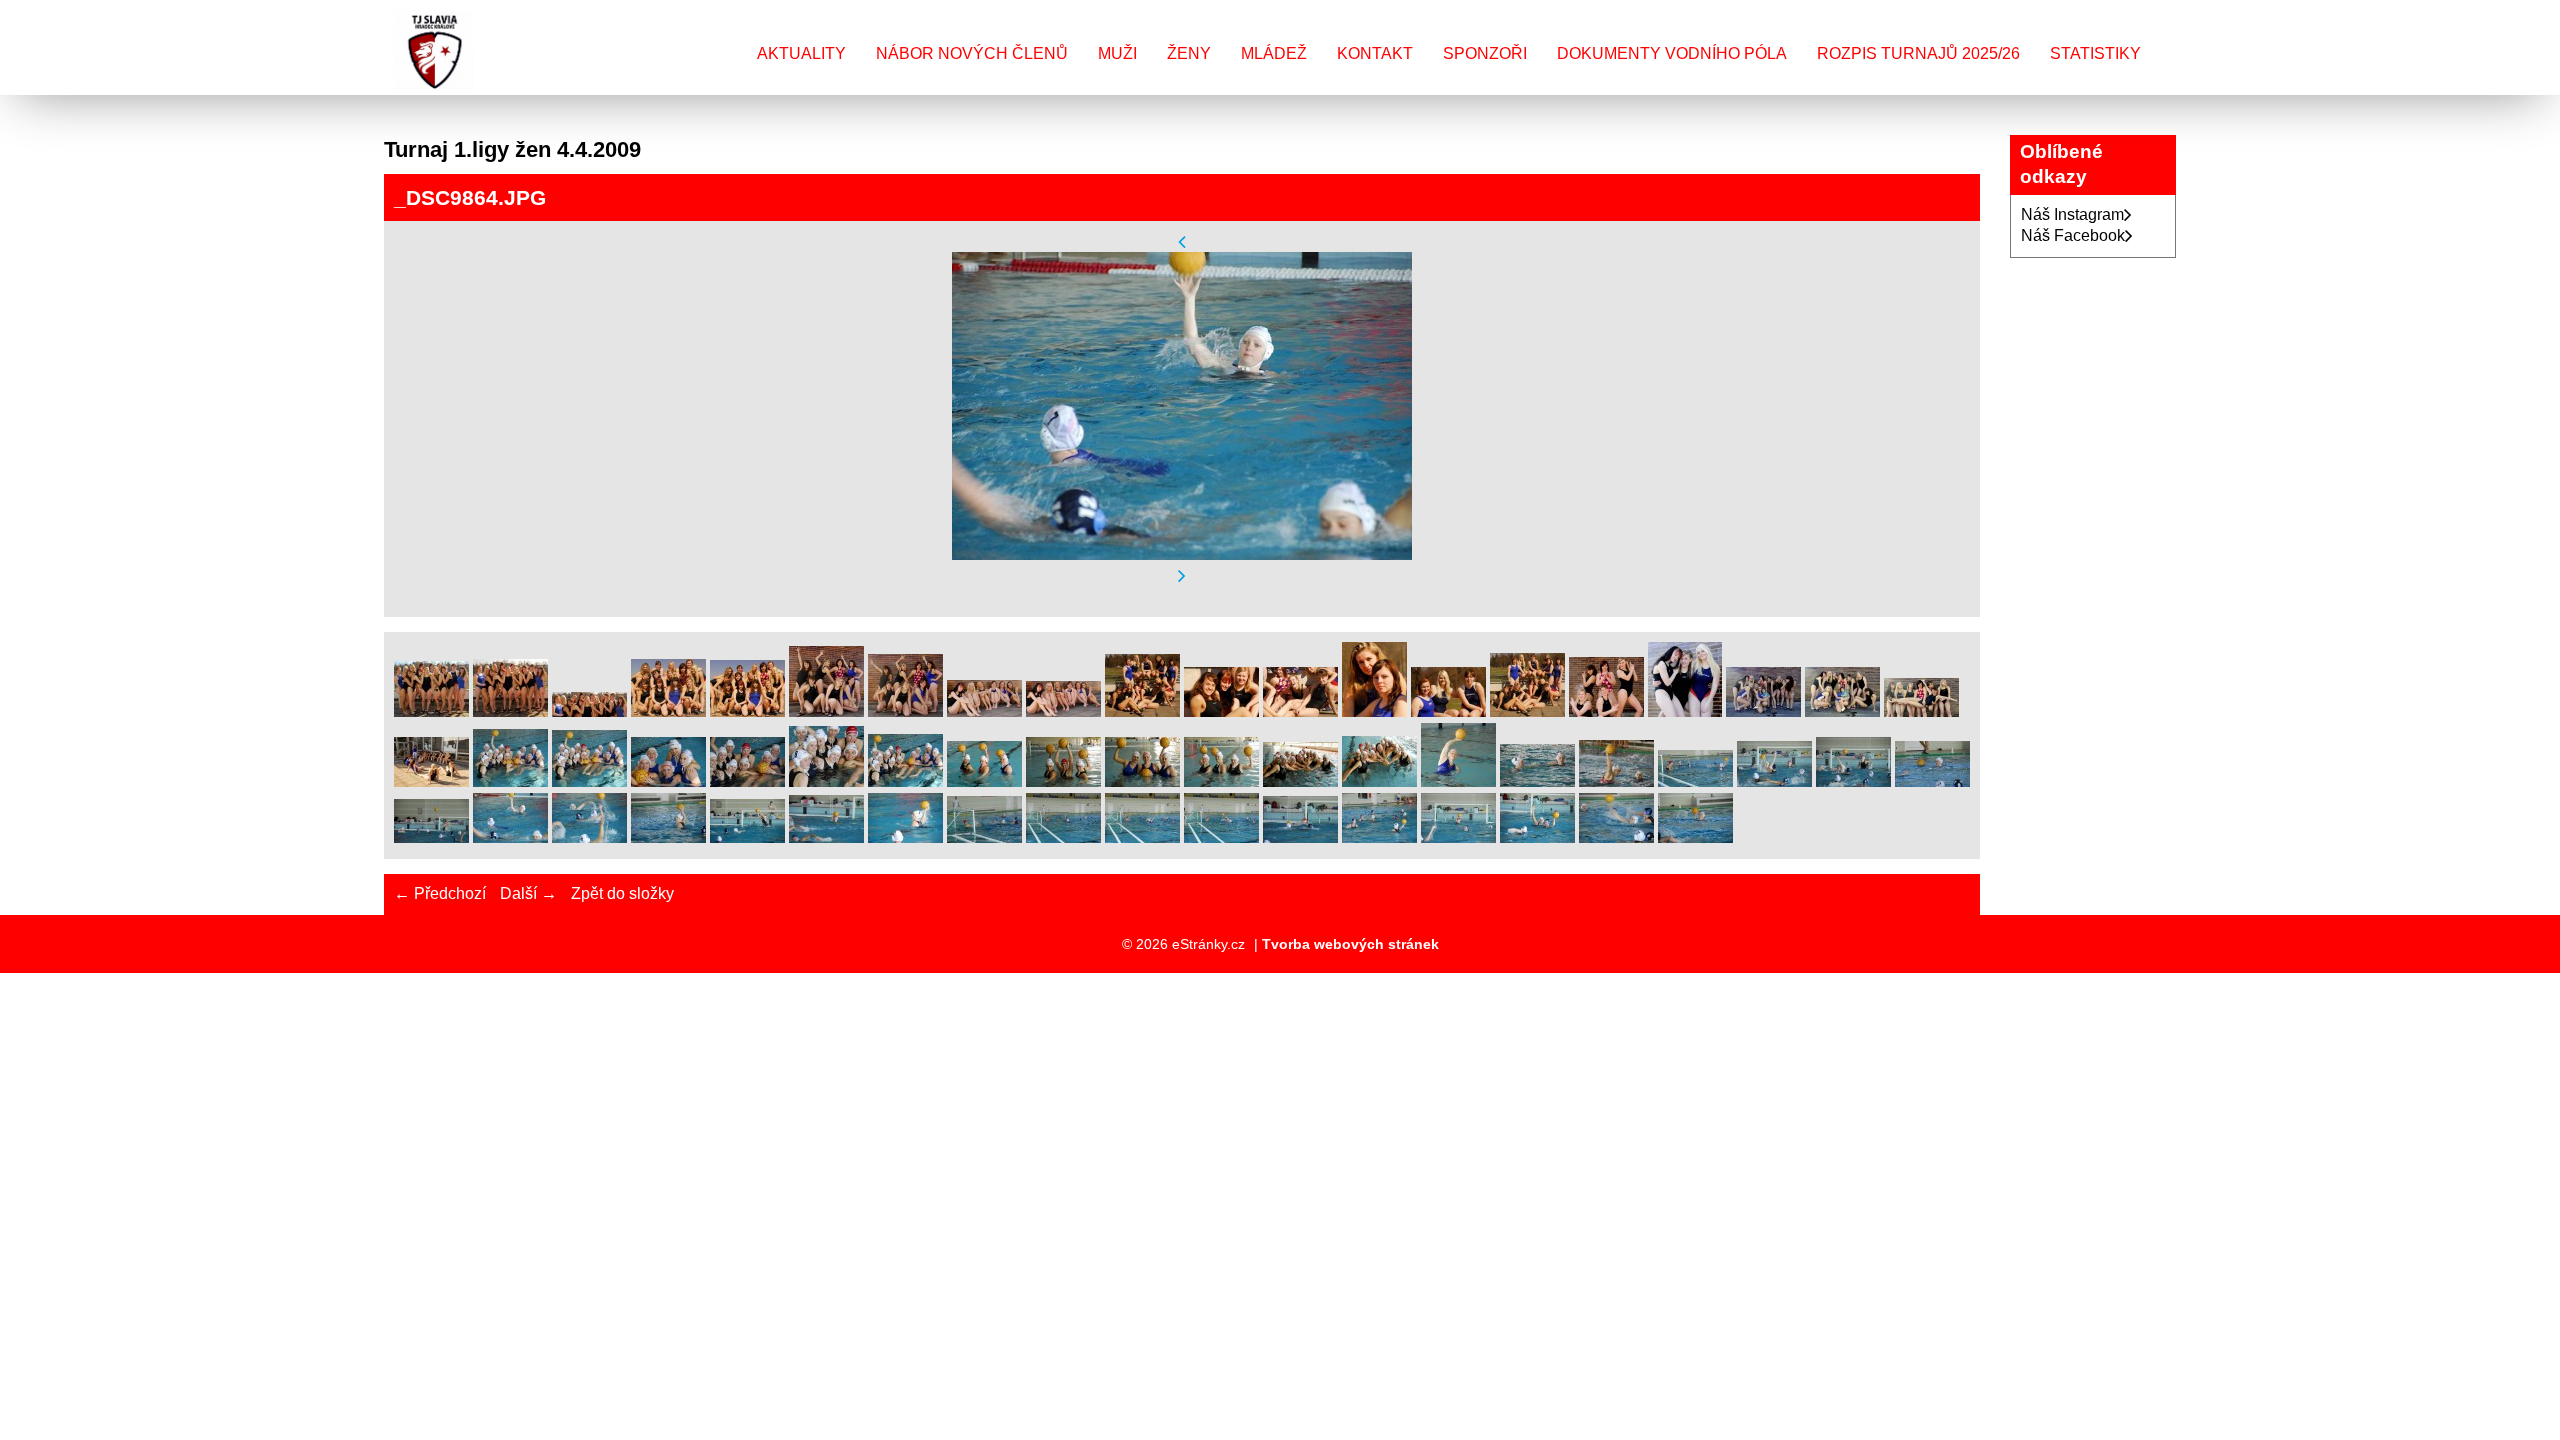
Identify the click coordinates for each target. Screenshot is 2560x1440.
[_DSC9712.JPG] (826, 711)
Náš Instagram (2072, 214)
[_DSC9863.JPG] (431, 837)
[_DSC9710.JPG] (668, 711)
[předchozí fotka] (1182, 241)
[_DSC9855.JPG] (1695, 781)
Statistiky (2095, 53)
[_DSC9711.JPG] (747, 711)
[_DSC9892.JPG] (1221, 837)
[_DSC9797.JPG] (589, 781)
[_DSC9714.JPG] (984, 711)
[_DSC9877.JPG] (826, 837)
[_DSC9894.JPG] (1300, 837)
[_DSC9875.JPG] (747, 837)
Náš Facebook (2073, 235)
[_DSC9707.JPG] (431, 711)
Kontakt (1375, 53)
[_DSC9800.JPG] (826, 781)
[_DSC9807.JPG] (1142, 781)
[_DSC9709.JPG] (589, 711)
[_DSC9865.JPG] (589, 837)
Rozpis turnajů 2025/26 (1918, 53)
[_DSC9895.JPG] (1379, 837)
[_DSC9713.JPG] (905, 711)
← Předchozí (440, 893)
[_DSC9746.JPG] (1921, 711)
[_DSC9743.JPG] (1842, 711)
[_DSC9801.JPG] (905, 781)
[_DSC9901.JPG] (1537, 837)
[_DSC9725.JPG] (1374, 711)
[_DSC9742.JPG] (1763, 711)
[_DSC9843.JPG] (1537, 781)
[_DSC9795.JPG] (510, 781)
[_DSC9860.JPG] (1932, 781)
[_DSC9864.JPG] (510, 837)
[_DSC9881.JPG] (984, 837)
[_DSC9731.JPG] (1606, 711)
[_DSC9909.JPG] (1695, 837)
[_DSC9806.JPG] (1063, 781)
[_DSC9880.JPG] (905, 837)
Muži (1117, 53)
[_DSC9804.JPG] (984, 781)
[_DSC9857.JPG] (1774, 781)
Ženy (1189, 53)
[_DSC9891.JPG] (1142, 837)
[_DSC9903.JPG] (1616, 837)
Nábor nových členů (972, 53)
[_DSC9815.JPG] (1300, 781)
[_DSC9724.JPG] (1300, 711)
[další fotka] (1182, 576)
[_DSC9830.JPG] (1458, 781)
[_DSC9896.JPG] (1458, 837)
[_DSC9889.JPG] (1063, 837)
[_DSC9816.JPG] (1379, 781)
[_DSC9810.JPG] (1221, 781)
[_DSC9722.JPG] (1142, 711)
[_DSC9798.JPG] (668, 781)
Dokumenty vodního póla (1672, 53)
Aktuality (801, 53)
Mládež (1274, 53)
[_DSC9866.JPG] (668, 837)
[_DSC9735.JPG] (1685, 711)
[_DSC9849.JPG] (1616, 781)
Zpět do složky (622, 893)
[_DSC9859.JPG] (1853, 781)
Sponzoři (1485, 53)
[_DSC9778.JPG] (431, 781)
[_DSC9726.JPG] (1448, 711)
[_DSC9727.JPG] (1527, 711)
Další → (528, 893)
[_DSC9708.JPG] (510, 711)
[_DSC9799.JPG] (747, 781)
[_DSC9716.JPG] (1063, 711)
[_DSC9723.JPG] (1221, 711)
